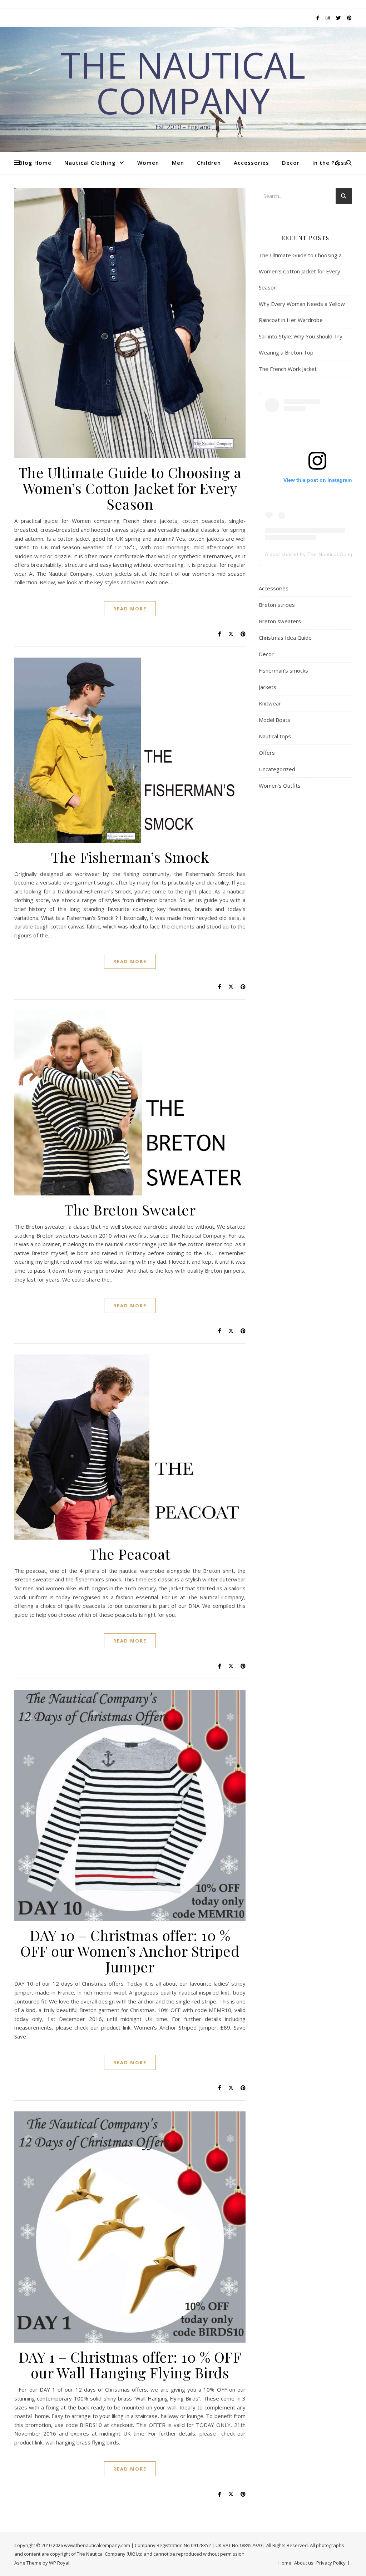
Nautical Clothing (90, 163)
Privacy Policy (331, 2563)
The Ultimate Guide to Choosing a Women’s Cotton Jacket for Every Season (130, 488)
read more (130, 609)
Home (285, 2563)
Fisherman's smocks (283, 670)
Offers (267, 753)
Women (148, 163)
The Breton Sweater (130, 1210)
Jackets (268, 687)
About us (304, 2563)
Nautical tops (275, 736)
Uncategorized (277, 769)
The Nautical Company (183, 83)
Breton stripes (277, 605)
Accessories (251, 163)
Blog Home (35, 163)
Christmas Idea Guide (285, 638)
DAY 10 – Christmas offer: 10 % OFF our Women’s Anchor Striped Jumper (130, 1951)
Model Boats (274, 720)
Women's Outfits (280, 786)
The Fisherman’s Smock (130, 857)
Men (178, 163)
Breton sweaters (280, 621)
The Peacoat (130, 1554)
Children (209, 163)
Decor (291, 163)
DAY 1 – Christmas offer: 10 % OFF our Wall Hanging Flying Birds (130, 2365)
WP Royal (59, 2563)
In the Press (330, 163)
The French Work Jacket (288, 369)
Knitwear (270, 703)
